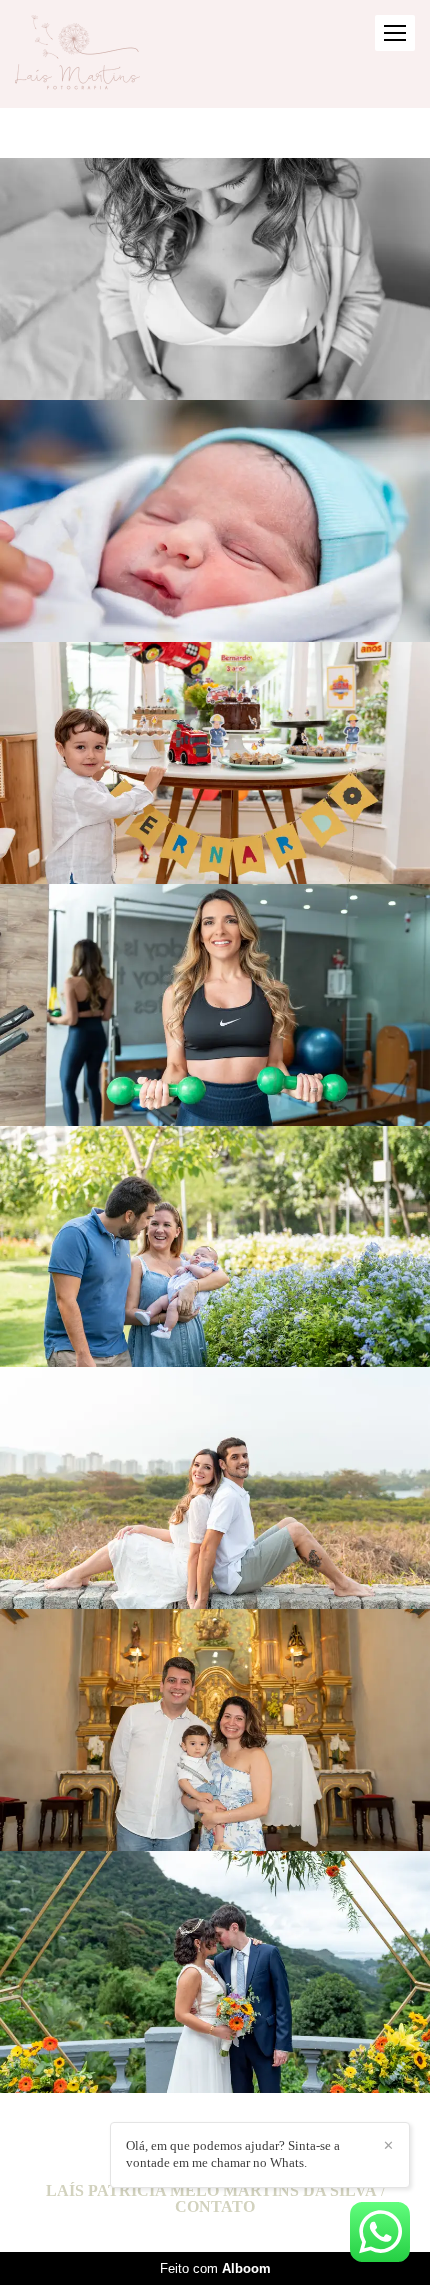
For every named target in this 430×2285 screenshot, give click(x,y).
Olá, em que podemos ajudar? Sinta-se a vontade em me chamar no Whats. (233, 2154)
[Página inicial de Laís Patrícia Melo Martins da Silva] (77, 54)
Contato (215, 2207)
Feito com (215, 2268)
